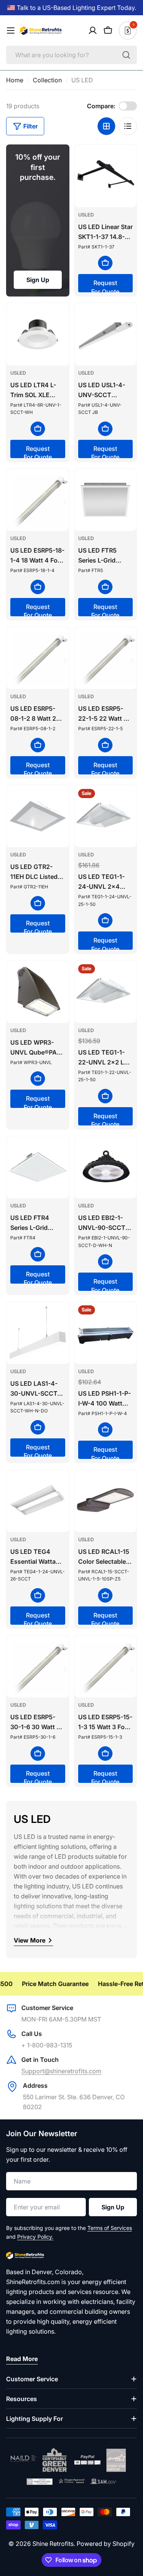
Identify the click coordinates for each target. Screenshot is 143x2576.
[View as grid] (106, 126)
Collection (47, 80)
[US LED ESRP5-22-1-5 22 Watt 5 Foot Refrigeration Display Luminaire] (106, 658)
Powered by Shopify (106, 2544)
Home (15, 80)
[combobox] (71, 55)
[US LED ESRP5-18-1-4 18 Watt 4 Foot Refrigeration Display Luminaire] (38, 500)
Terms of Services (110, 2228)
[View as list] (128, 126)
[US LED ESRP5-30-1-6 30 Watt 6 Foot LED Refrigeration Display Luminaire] (38, 1667)
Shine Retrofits (53, 2544)
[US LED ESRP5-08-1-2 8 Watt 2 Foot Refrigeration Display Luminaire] (38, 658)
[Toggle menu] (11, 30)
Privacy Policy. (35, 2237)
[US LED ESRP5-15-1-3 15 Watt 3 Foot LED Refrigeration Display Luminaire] (106, 1667)
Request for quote (105, 286)
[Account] (93, 30)
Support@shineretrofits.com (61, 2071)
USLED (86, 215)
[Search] (126, 55)
